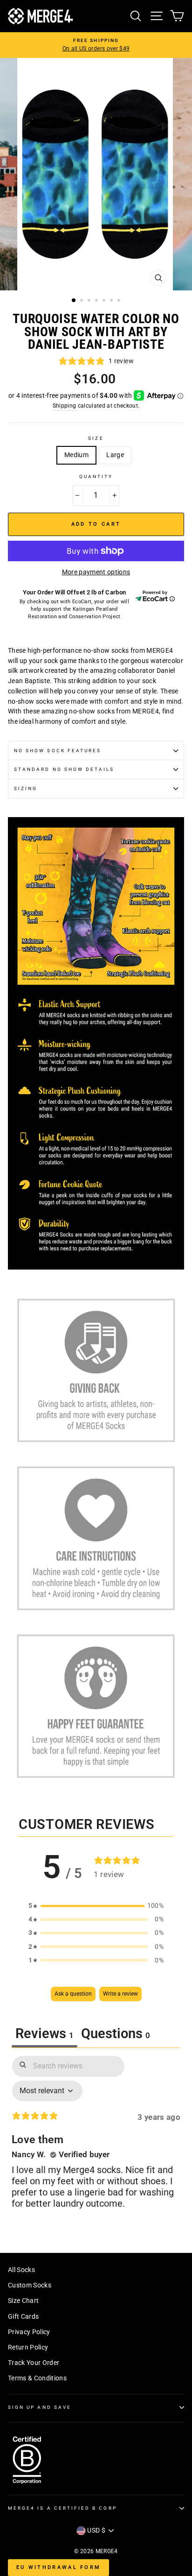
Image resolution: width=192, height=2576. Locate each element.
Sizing (26, 788)
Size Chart (23, 2301)
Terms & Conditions (37, 2378)
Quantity (96, 476)
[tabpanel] (96, 2140)
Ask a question (73, 1994)
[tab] (116, 2035)
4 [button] (97, 301)
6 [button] (112, 301)
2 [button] (82, 301)
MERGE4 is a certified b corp (62, 2508)
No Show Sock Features (58, 751)
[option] (96, 45)
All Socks (21, 2270)
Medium (76, 455)
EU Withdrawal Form (58, 2567)
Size (96, 438)
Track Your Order (34, 2363)
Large (115, 455)
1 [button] (74, 301)
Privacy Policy (29, 2332)
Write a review (120, 1994)
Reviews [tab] (45, 2033)
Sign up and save (40, 2407)
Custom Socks (30, 2285)
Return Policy (28, 2347)
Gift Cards (23, 2316)
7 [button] (120, 301)
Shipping (65, 406)
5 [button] (105, 301)
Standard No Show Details (64, 769)
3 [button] (90, 301)
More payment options (96, 572)
